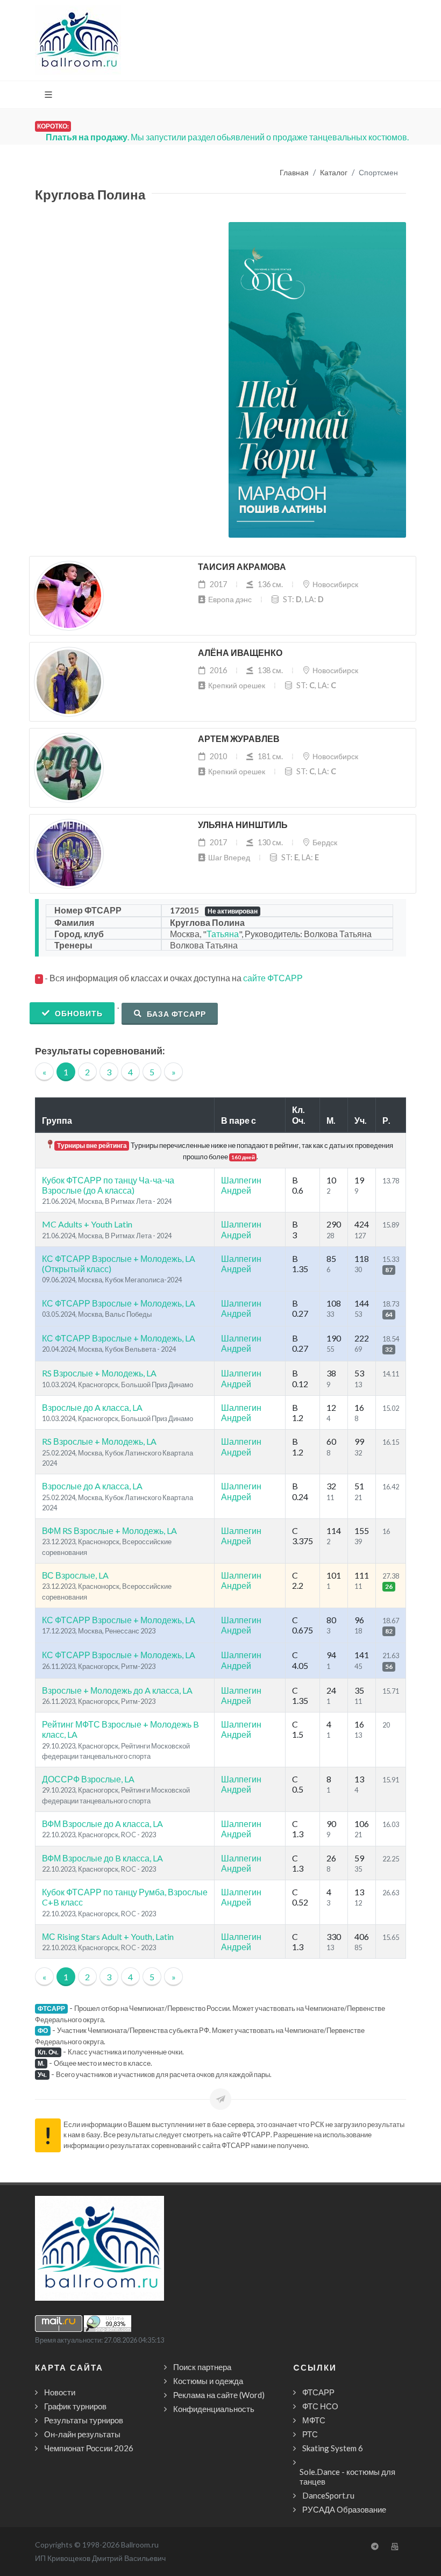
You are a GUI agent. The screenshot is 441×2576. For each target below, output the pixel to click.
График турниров (75, 2406)
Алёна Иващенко (240, 653)
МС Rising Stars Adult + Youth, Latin (108, 1936)
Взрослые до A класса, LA (92, 1407)
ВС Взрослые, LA (75, 1575)
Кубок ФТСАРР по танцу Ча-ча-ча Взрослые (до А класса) (108, 1185)
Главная (294, 173)
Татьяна (223, 934)
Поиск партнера (202, 2367)
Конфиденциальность (214, 2409)
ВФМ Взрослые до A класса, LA (102, 1824)
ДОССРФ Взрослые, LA (88, 1779)
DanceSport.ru (328, 2495)
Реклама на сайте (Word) (219, 2395)
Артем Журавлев (239, 739)
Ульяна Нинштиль (243, 825)
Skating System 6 (333, 2448)
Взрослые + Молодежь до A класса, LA (117, 1690)
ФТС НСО (320, 2406)
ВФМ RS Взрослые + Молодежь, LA (109, 1530)
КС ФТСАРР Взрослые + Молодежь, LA (119, 1303)
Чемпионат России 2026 (89, 2448)
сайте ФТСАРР (273, 978)
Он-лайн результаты (82, 2434)
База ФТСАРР (175, 1014)
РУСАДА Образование (344, 2509)
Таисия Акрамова (242, 567)
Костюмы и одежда (208, 2381)
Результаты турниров (84, 2420)
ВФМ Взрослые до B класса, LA (102, 1858)
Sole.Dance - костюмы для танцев (347, 2477)
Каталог (334, 173)
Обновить (78, 1013)
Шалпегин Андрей (241, 1185)
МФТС (314, 2420)
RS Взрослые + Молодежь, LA (99, 1373)
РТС (310, 2434)
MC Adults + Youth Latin (87, 1224)
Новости (60, 2392)
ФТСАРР (318, 2392)
